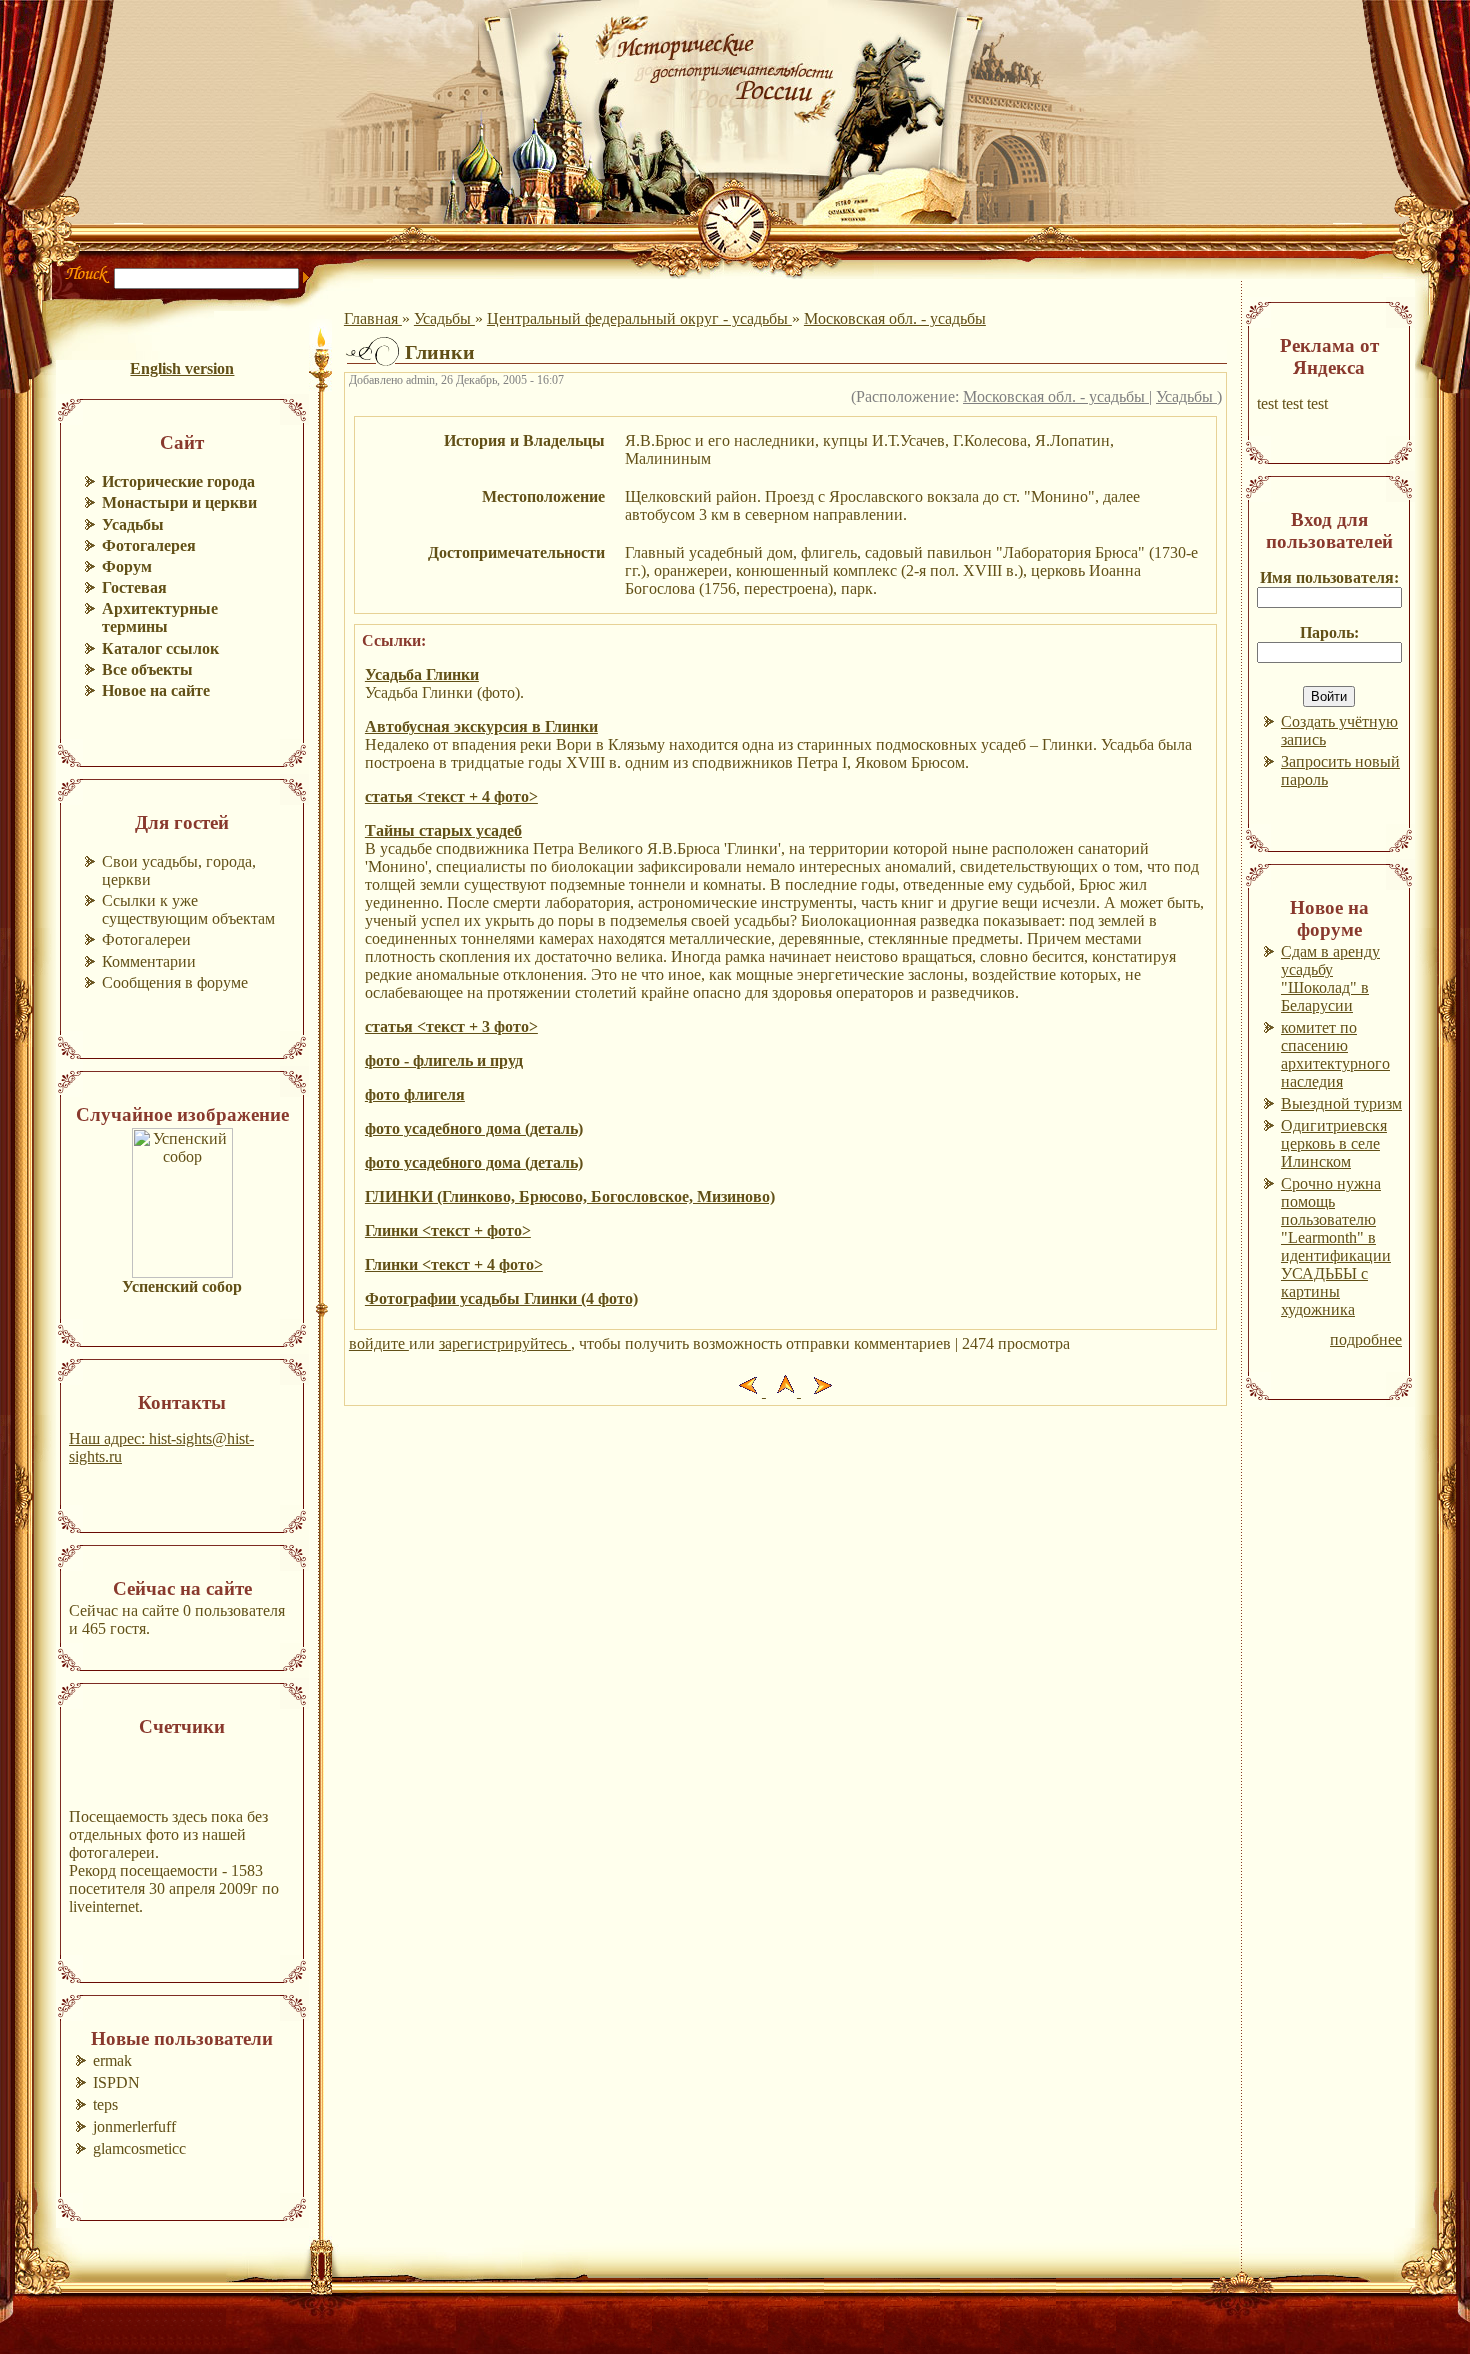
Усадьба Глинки (422, 674)
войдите (379, 1343)
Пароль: (1329, 632)
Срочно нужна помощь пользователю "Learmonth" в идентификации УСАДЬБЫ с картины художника (1336, 1246)
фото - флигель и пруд (444, 1060)
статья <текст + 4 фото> (451, 796)
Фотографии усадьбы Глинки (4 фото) (501, 1298)
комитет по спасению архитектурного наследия (1335, 1054)
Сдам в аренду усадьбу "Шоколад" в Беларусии (1330, 978)
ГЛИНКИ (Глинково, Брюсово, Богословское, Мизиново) (570, 1196)
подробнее (1366, 1339)
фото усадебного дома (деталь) (474, 1128)
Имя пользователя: (1329, 577)
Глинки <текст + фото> (448, 1230)
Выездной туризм (1341, 1103)
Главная (373, 318)
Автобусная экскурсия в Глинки (481, 726)
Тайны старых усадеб (443, 830)
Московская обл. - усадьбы (895, 318)
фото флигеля (415, 1094)
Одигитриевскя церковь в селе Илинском (1334, 1143)
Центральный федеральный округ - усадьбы (639, 318)
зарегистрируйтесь (505, 1343)
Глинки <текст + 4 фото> (454, 1264)
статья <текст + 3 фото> (451, 1026)
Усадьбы (444, 318)
